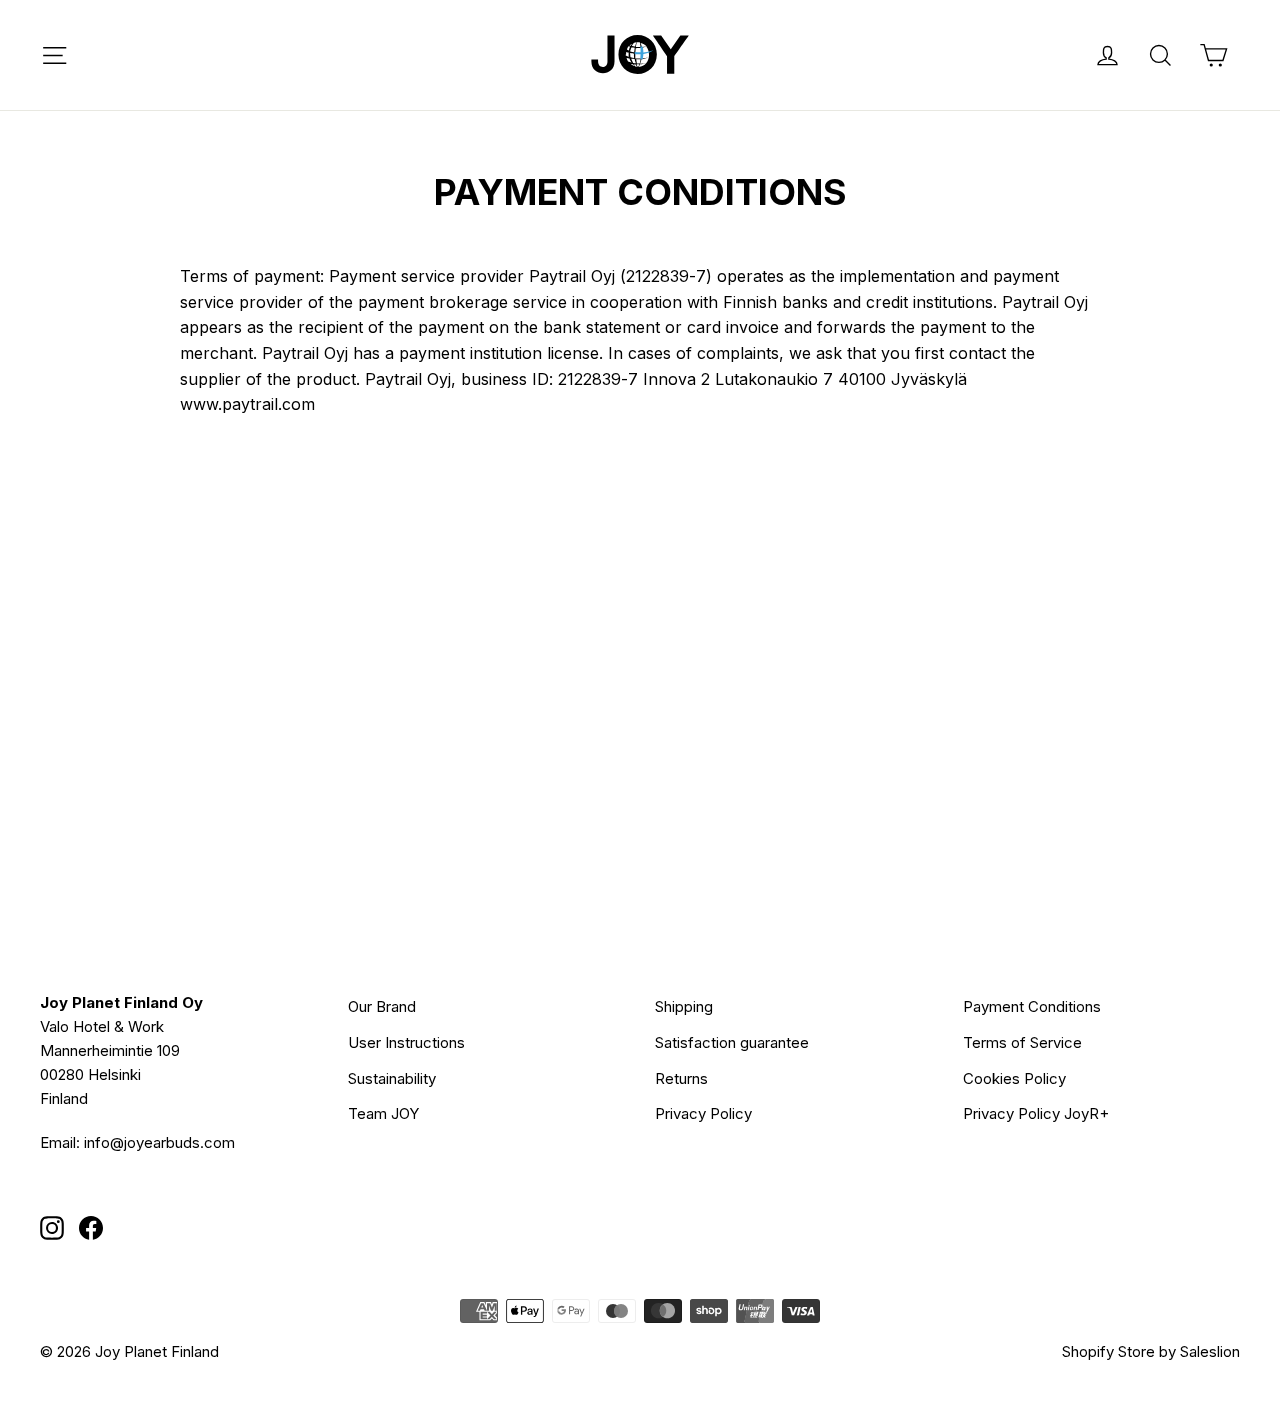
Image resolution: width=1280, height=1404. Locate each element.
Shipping (684, 1006)
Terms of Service (1022, 1042)
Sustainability (392, 1078)
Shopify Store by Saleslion (1151, 1351)
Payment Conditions (1032, 1006)
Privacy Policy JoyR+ (1036, 1113)
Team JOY (383, 1113)
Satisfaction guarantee (732, 1042)
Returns (681, 1078)
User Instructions (406, 1042)
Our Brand (382, 1006)
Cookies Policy (1014, 1078)
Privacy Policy (703, 1113)
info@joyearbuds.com (159, 1142)
